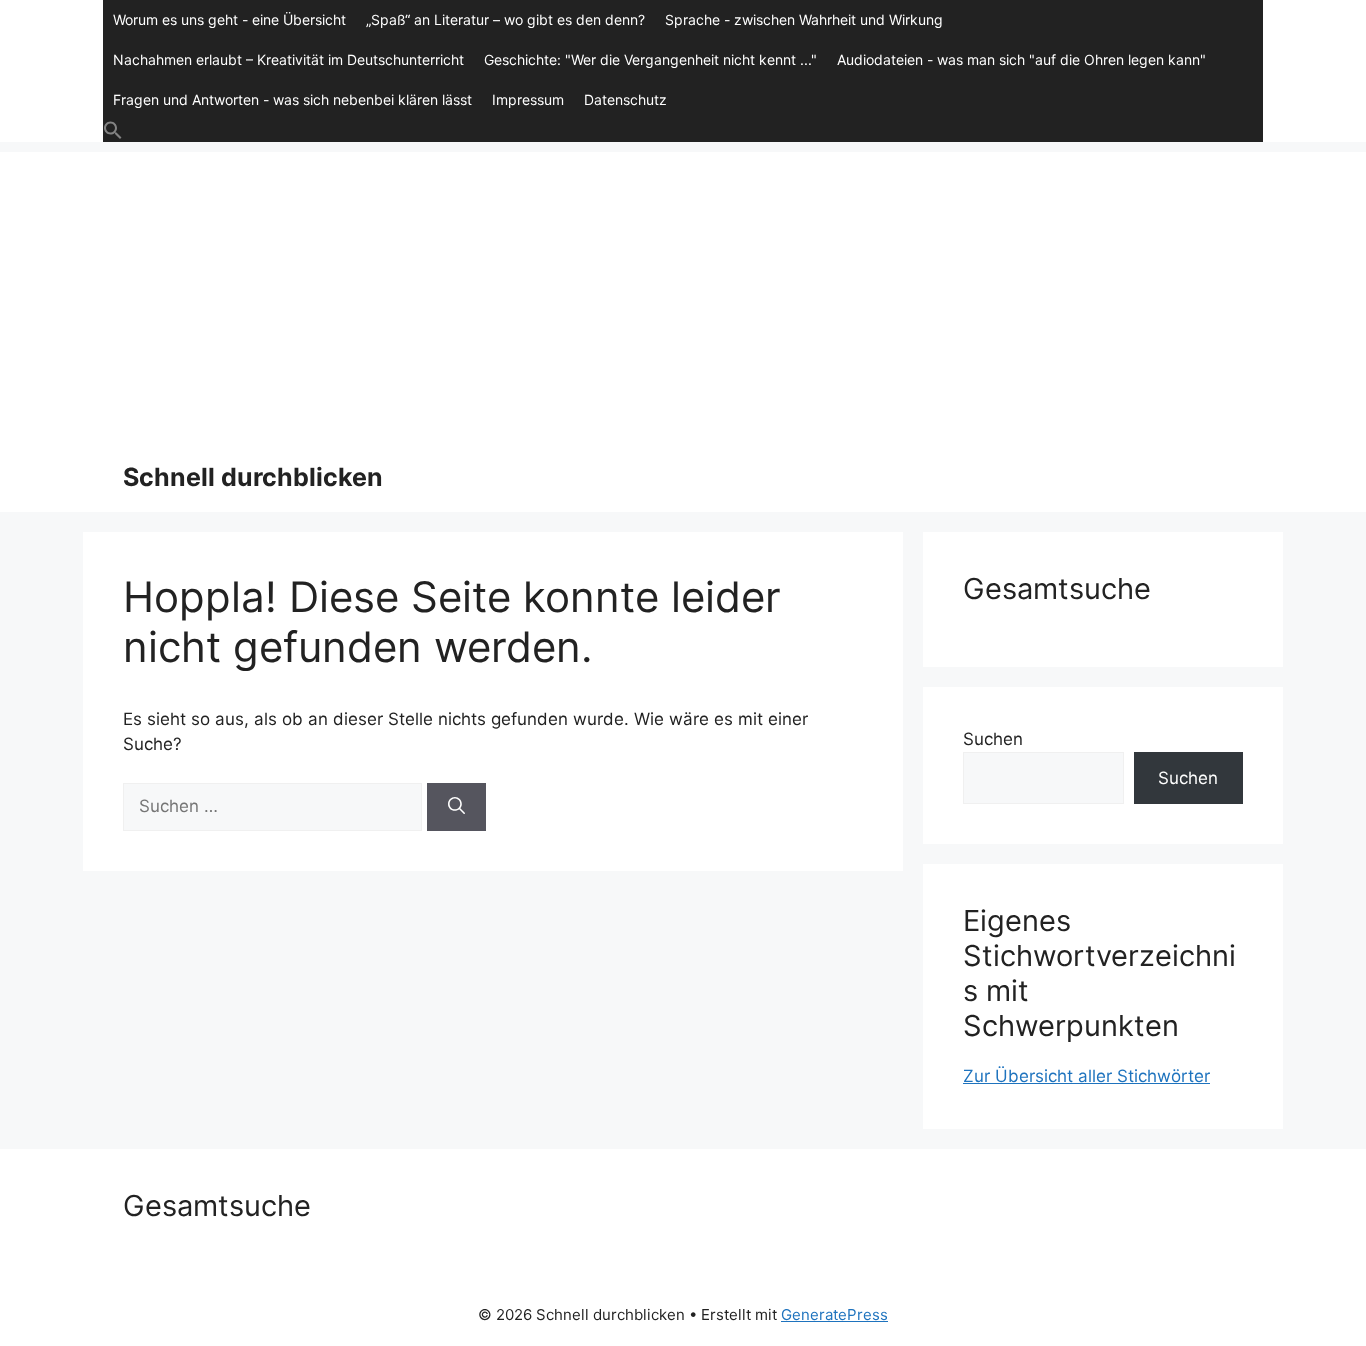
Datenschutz (625, 99)
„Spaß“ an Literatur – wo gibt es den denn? (505, 19)
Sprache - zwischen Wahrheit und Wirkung (804, 19)
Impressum (528, 99)
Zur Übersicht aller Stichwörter (1086, 1076)
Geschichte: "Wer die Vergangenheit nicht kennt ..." (650, 59)
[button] (683, 131)
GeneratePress (834, 1314)
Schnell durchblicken (253, 477)
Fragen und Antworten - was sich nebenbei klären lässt (292, 99)
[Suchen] (456, 807)
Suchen (993, 739)
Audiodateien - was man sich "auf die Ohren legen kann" (1021, 59)
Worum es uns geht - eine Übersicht (229, 19)
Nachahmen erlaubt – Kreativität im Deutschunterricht (288, 59)
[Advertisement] (683, 292)
